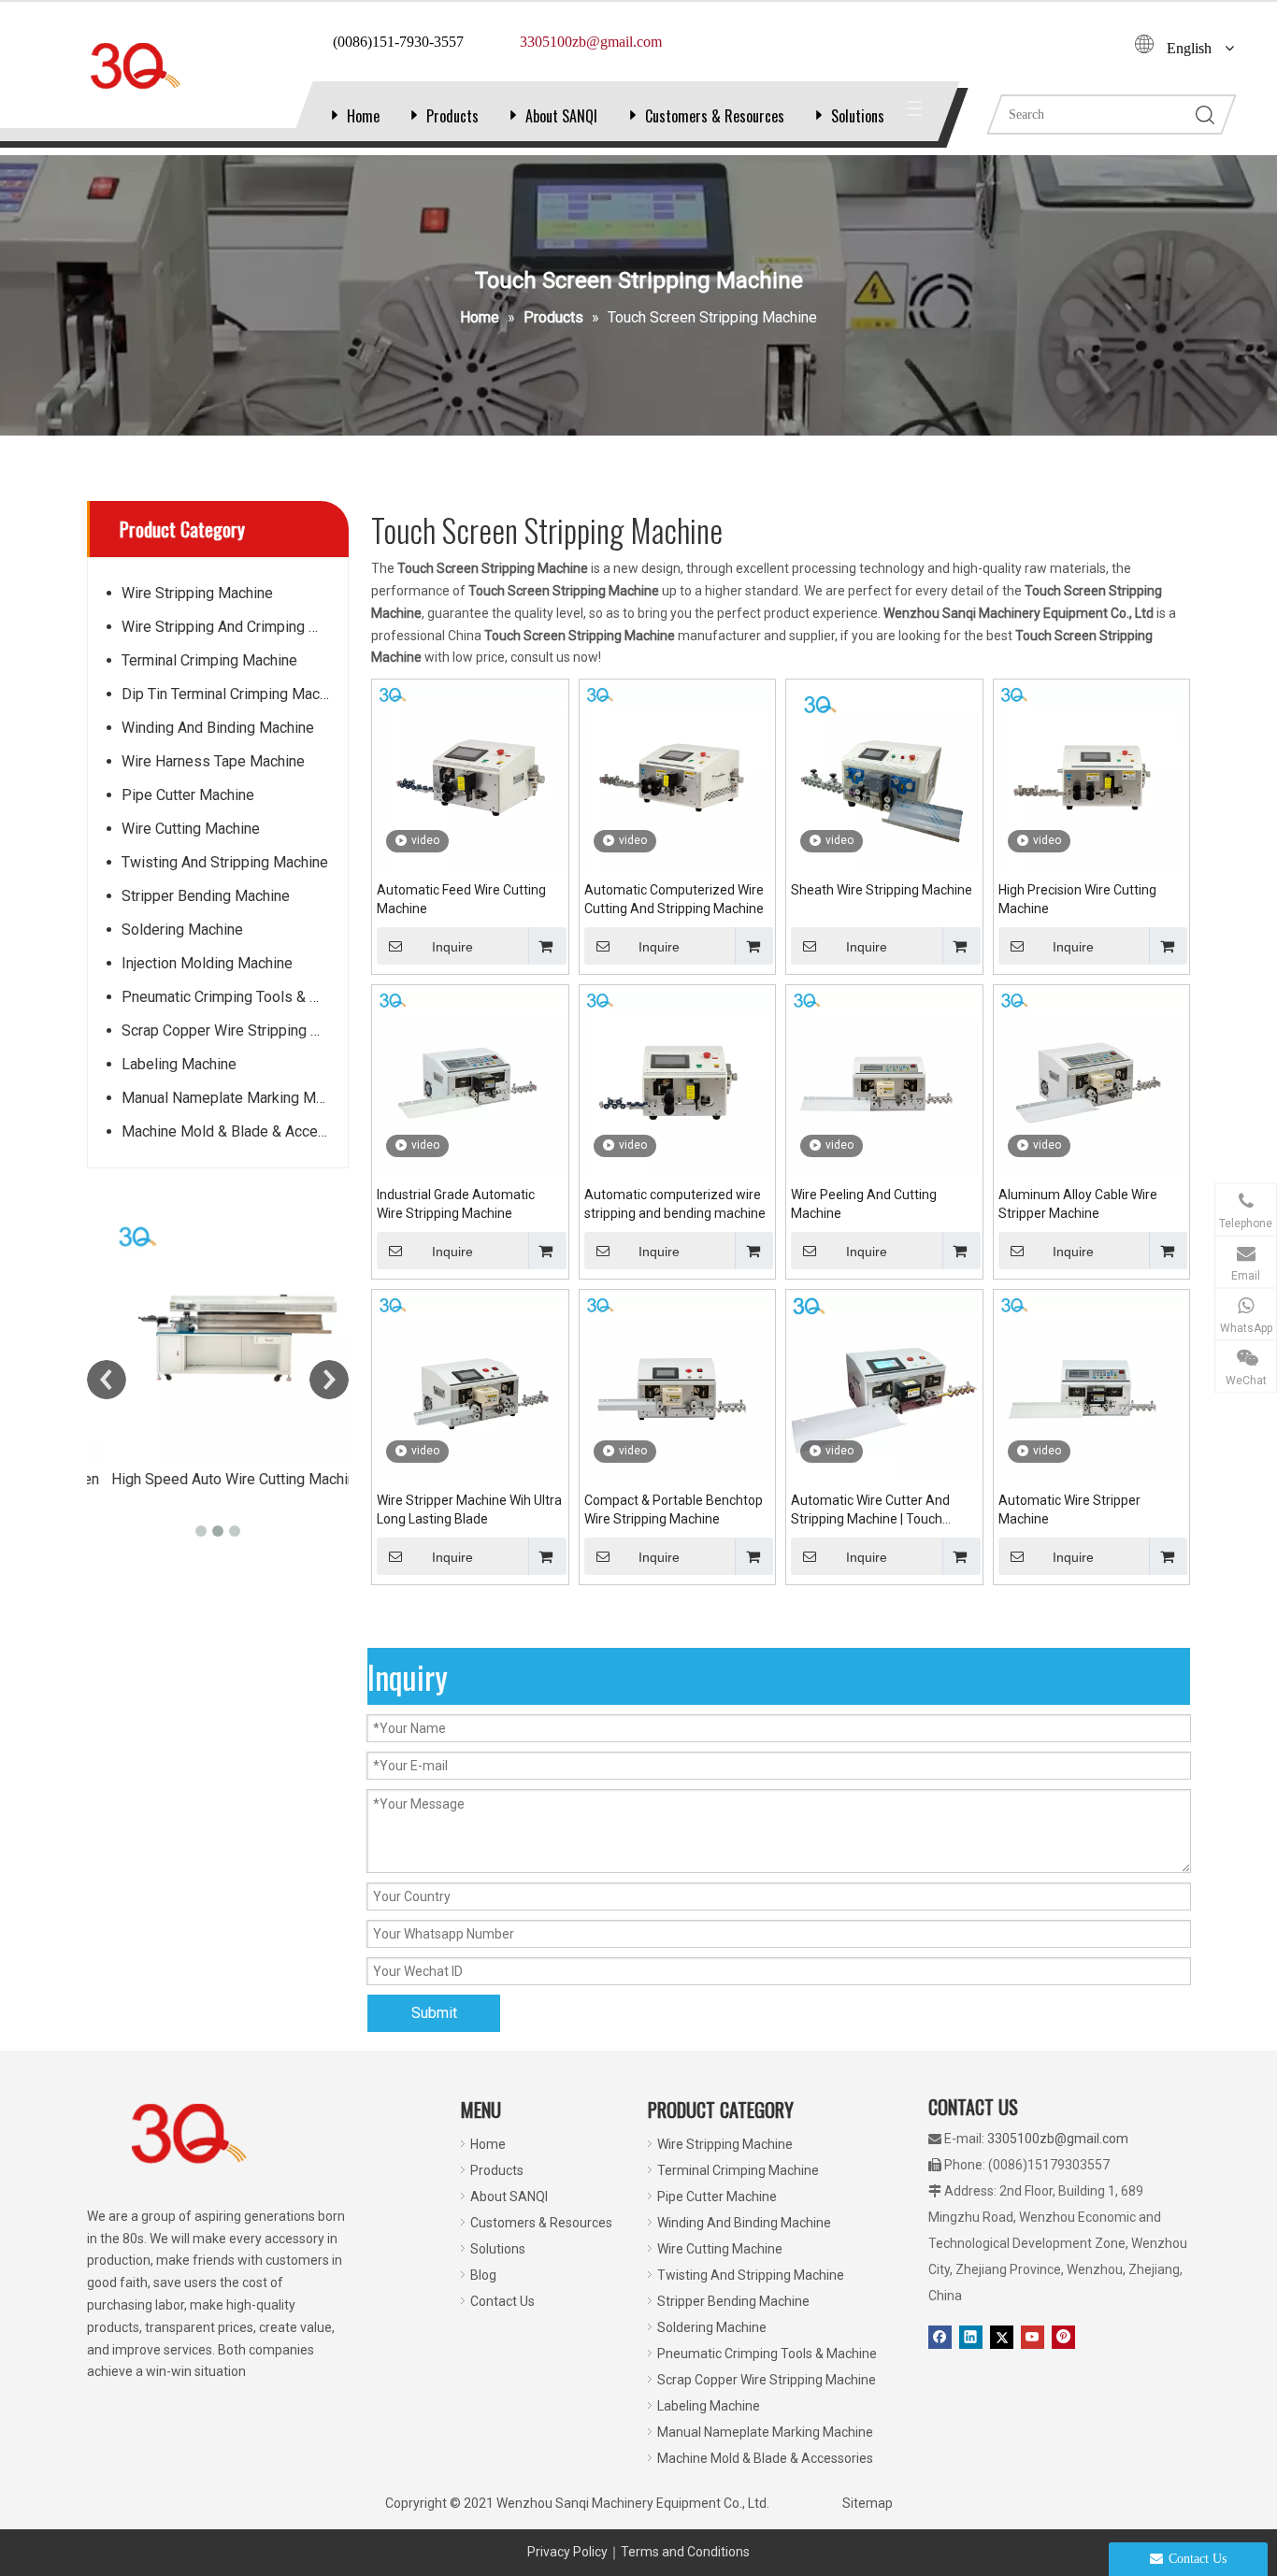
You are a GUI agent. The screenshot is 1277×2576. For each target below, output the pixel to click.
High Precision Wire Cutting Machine (1077, 899)
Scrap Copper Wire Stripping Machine (235, 1030)
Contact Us (502, 2301)
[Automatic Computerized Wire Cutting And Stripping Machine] (678, 777)
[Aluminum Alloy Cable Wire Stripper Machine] (1092, 1081)
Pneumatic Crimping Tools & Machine (235, 997)
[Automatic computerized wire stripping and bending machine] (678, 1081)
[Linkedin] (971, 2337)
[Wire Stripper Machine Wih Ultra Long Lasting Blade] (470, 1387)
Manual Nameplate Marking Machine (235, 1098)
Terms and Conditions (685, 2552)
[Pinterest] (1063, 2337)
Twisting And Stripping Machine (225, 862)
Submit (434, 2013)
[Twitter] (1002, 2337)
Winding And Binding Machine (218, 728)
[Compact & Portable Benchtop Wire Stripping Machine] (678, 1387)
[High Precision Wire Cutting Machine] (1092, 777)
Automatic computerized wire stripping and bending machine (675, 1204)
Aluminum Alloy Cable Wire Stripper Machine (1078, 1204)
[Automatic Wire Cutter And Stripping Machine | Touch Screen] (884, 1387)
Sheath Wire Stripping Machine (882, 890)
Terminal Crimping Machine (209, 660)
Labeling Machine (179, 1064)
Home (363, 116)
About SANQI (561, 116)
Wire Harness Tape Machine (213, 761)
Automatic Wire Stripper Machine (1069, 1510)
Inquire (452, 947)
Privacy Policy (567, 2552)
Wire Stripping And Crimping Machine (235, 627)
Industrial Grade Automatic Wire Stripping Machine (456, 1204)
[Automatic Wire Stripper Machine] (1092, 1387)
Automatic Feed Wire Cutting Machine (461, 899)
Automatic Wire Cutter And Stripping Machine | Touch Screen (870, 1510)
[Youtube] (1033, 2337)
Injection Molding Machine (207, 963)
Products (452, 116)
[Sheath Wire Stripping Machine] (884, 777)
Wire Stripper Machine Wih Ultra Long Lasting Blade (469, 1510)
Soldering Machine (182, 930)
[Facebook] (940, 2337)
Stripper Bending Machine (206, 896)
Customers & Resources (715, 116)
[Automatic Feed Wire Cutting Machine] (470, 777)
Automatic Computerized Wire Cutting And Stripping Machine (674, 899)
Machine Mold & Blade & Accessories (235, 1131)
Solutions (858, 116)
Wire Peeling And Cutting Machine (864, 1204)
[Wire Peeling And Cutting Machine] (884, 1081)
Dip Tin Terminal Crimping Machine (234, 694)
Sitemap (868, 2503)
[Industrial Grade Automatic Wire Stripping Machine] (470, 1081)
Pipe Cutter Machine (188, 795)
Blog (483, 2275)
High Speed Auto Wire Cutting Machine (218, 1479)
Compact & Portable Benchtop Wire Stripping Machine (674, 1510)
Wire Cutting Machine (191, 829)
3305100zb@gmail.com (1058, 2139)
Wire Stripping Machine (197, 593)
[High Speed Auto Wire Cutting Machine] (218, 1338)
